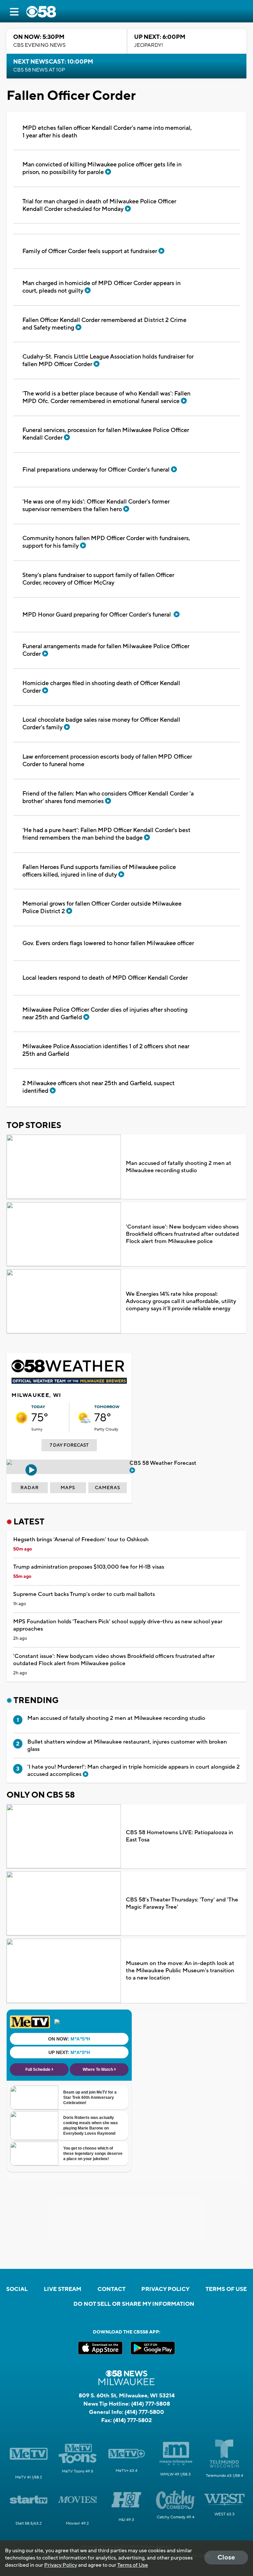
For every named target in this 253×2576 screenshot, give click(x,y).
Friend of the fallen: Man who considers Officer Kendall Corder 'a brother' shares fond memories (108, 797)
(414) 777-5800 (144, 2412)
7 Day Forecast (69, 1445)
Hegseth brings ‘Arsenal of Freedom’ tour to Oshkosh (81, 1540)
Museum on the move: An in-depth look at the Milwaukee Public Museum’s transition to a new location (180, 1971)
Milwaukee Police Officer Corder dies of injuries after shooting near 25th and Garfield (105, 1014)
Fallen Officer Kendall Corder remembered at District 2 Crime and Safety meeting (104, 324)
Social (17, 2289)
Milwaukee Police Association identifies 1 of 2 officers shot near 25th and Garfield (106, 1050)
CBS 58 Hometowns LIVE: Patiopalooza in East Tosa (180, 1836)
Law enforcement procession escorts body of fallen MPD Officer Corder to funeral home (107, 761)
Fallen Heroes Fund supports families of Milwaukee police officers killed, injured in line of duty (99, 871)
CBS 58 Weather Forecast (164, 1463)
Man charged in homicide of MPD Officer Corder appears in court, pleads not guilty (101, 287)
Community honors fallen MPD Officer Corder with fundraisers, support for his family (106, 542)
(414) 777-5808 (151, 2404)
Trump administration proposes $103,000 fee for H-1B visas (89, 1567)
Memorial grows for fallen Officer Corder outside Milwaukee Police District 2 (102, 908)
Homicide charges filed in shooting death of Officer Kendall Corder (101, 687)
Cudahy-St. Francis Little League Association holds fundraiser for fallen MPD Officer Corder (108, 361)
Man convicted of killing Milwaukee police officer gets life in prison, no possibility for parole (102, 168)
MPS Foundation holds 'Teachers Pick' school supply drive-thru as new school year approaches (118, 1625)
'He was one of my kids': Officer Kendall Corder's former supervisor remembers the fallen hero (96, 506)
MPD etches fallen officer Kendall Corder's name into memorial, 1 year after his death (107, 132)
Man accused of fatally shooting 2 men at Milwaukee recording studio (179, 1167)
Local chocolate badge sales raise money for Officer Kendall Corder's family (101, 724)
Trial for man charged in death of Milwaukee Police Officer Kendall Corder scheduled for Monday (99, 205)
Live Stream (63, 2289)
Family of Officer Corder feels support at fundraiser (90, 251)
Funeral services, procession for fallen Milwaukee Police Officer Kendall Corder (106, 434)
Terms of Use (226, 2289)
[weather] (21, 1418)
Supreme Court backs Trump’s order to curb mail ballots (84, 1594)
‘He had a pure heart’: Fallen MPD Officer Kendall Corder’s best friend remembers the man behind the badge (106, 834)
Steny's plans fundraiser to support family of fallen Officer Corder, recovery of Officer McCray (98, 579)
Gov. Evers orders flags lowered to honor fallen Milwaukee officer (108, 943)
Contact (112, 2289)
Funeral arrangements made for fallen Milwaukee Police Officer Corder (106, 650)
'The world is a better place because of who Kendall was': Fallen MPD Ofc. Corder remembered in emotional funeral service (106, 397)
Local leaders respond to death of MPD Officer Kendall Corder (105, 978)
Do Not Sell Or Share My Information (134, 2304)
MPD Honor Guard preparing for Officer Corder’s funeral (98, 615)
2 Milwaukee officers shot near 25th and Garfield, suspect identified (98, 1087)
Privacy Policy (165, 2289)
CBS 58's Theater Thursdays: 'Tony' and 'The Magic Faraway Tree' (182, 1903)
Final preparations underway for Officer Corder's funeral (97, 470)
